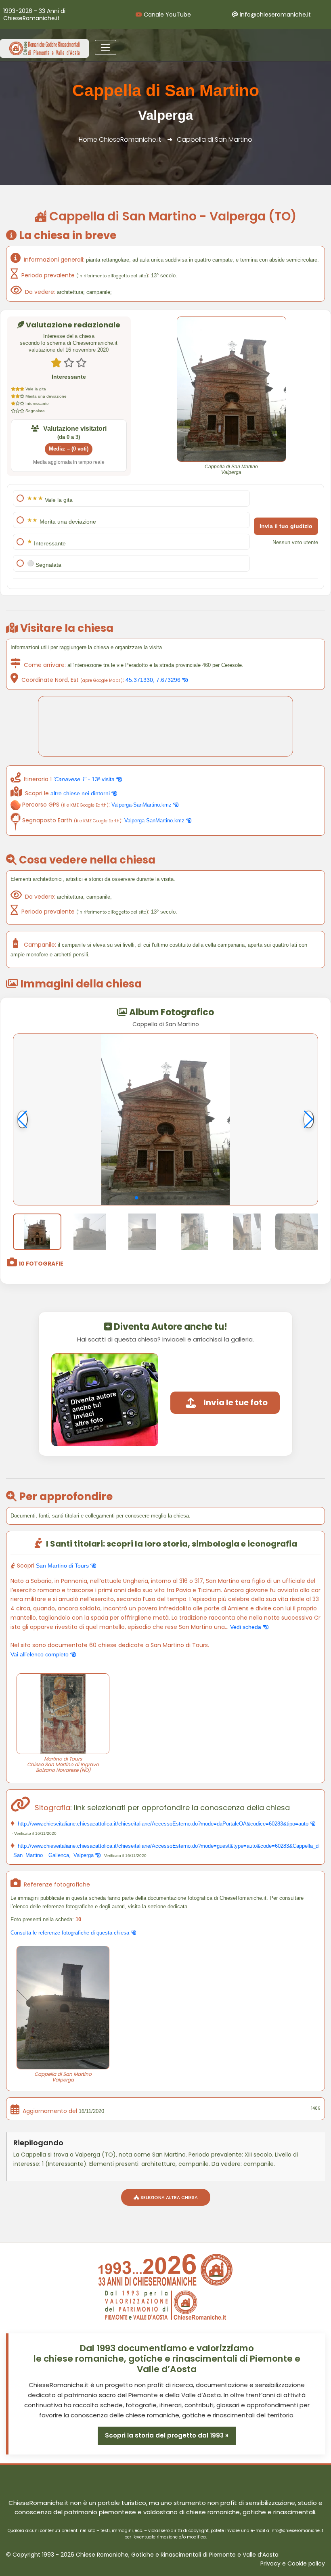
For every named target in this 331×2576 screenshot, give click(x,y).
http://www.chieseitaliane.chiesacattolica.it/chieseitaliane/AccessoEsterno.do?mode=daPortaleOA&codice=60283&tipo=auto (163, 1824)
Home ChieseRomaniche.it (120, 139)
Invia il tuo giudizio (286, 526)
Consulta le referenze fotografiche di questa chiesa (71, 1933)
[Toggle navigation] (106, 48)
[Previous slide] (22, 1119)
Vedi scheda (246, 1627)
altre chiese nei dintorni (81, 793)
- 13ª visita (85, 779)
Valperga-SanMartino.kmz (142, 805)
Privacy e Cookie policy (293, 2564)
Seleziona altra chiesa (169, 2197)
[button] (136, 1198)
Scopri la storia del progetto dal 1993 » (167, 2435)
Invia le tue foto (236, 1402)
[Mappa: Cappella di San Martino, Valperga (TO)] (165, 726)
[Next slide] (309, 1119)
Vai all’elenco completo (40, 1654)
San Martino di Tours (63, 1566)
